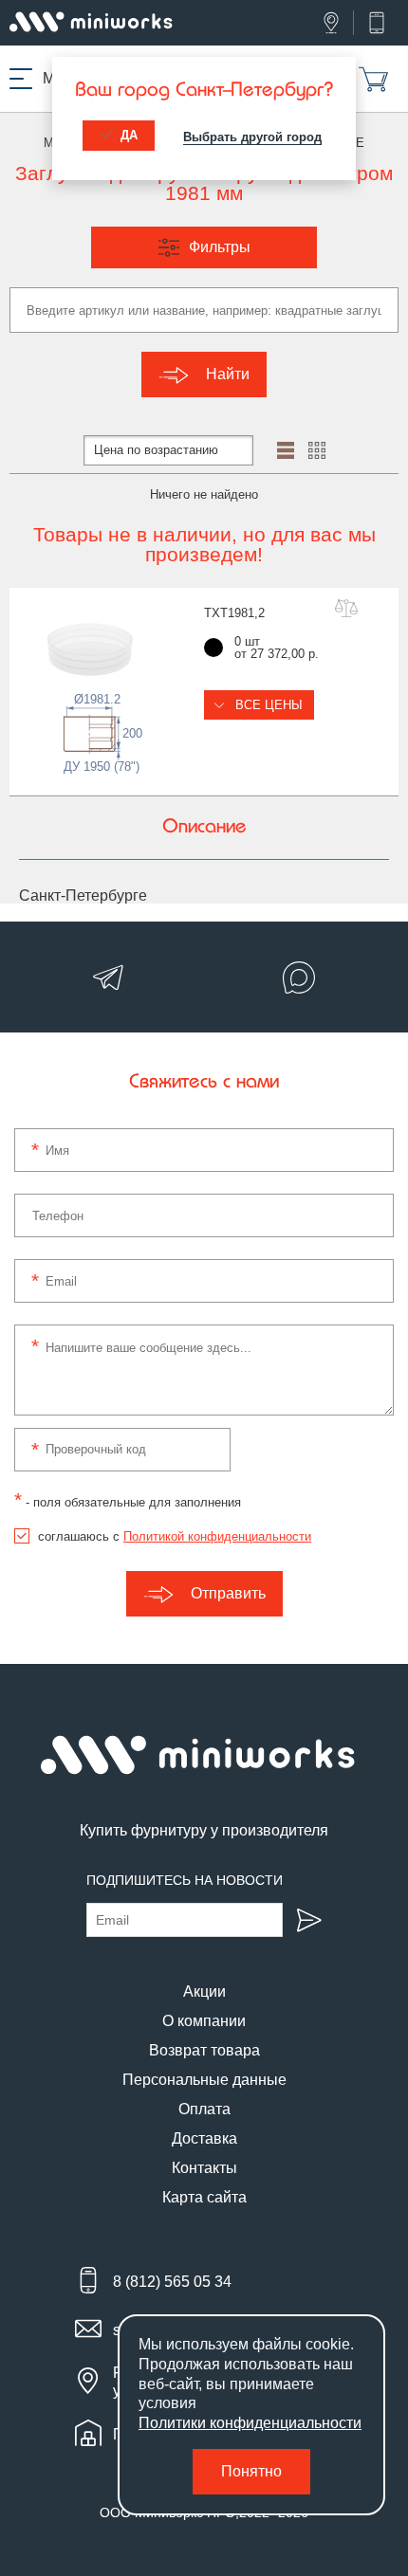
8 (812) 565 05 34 (172, 2282)
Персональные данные (204, 2080)
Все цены (267, 705)
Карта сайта (204, 2197)
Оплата (204, 2109)
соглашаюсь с (175, 1536)
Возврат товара (204, 2050)
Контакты (204, 2168)
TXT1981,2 (234, 613)
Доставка (204, 2138)
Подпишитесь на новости (185, 1880)
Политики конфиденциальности (250, 2423)
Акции (204, 1991)
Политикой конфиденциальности (217, 1536)
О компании (204, 2021)
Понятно (251, 2471)
